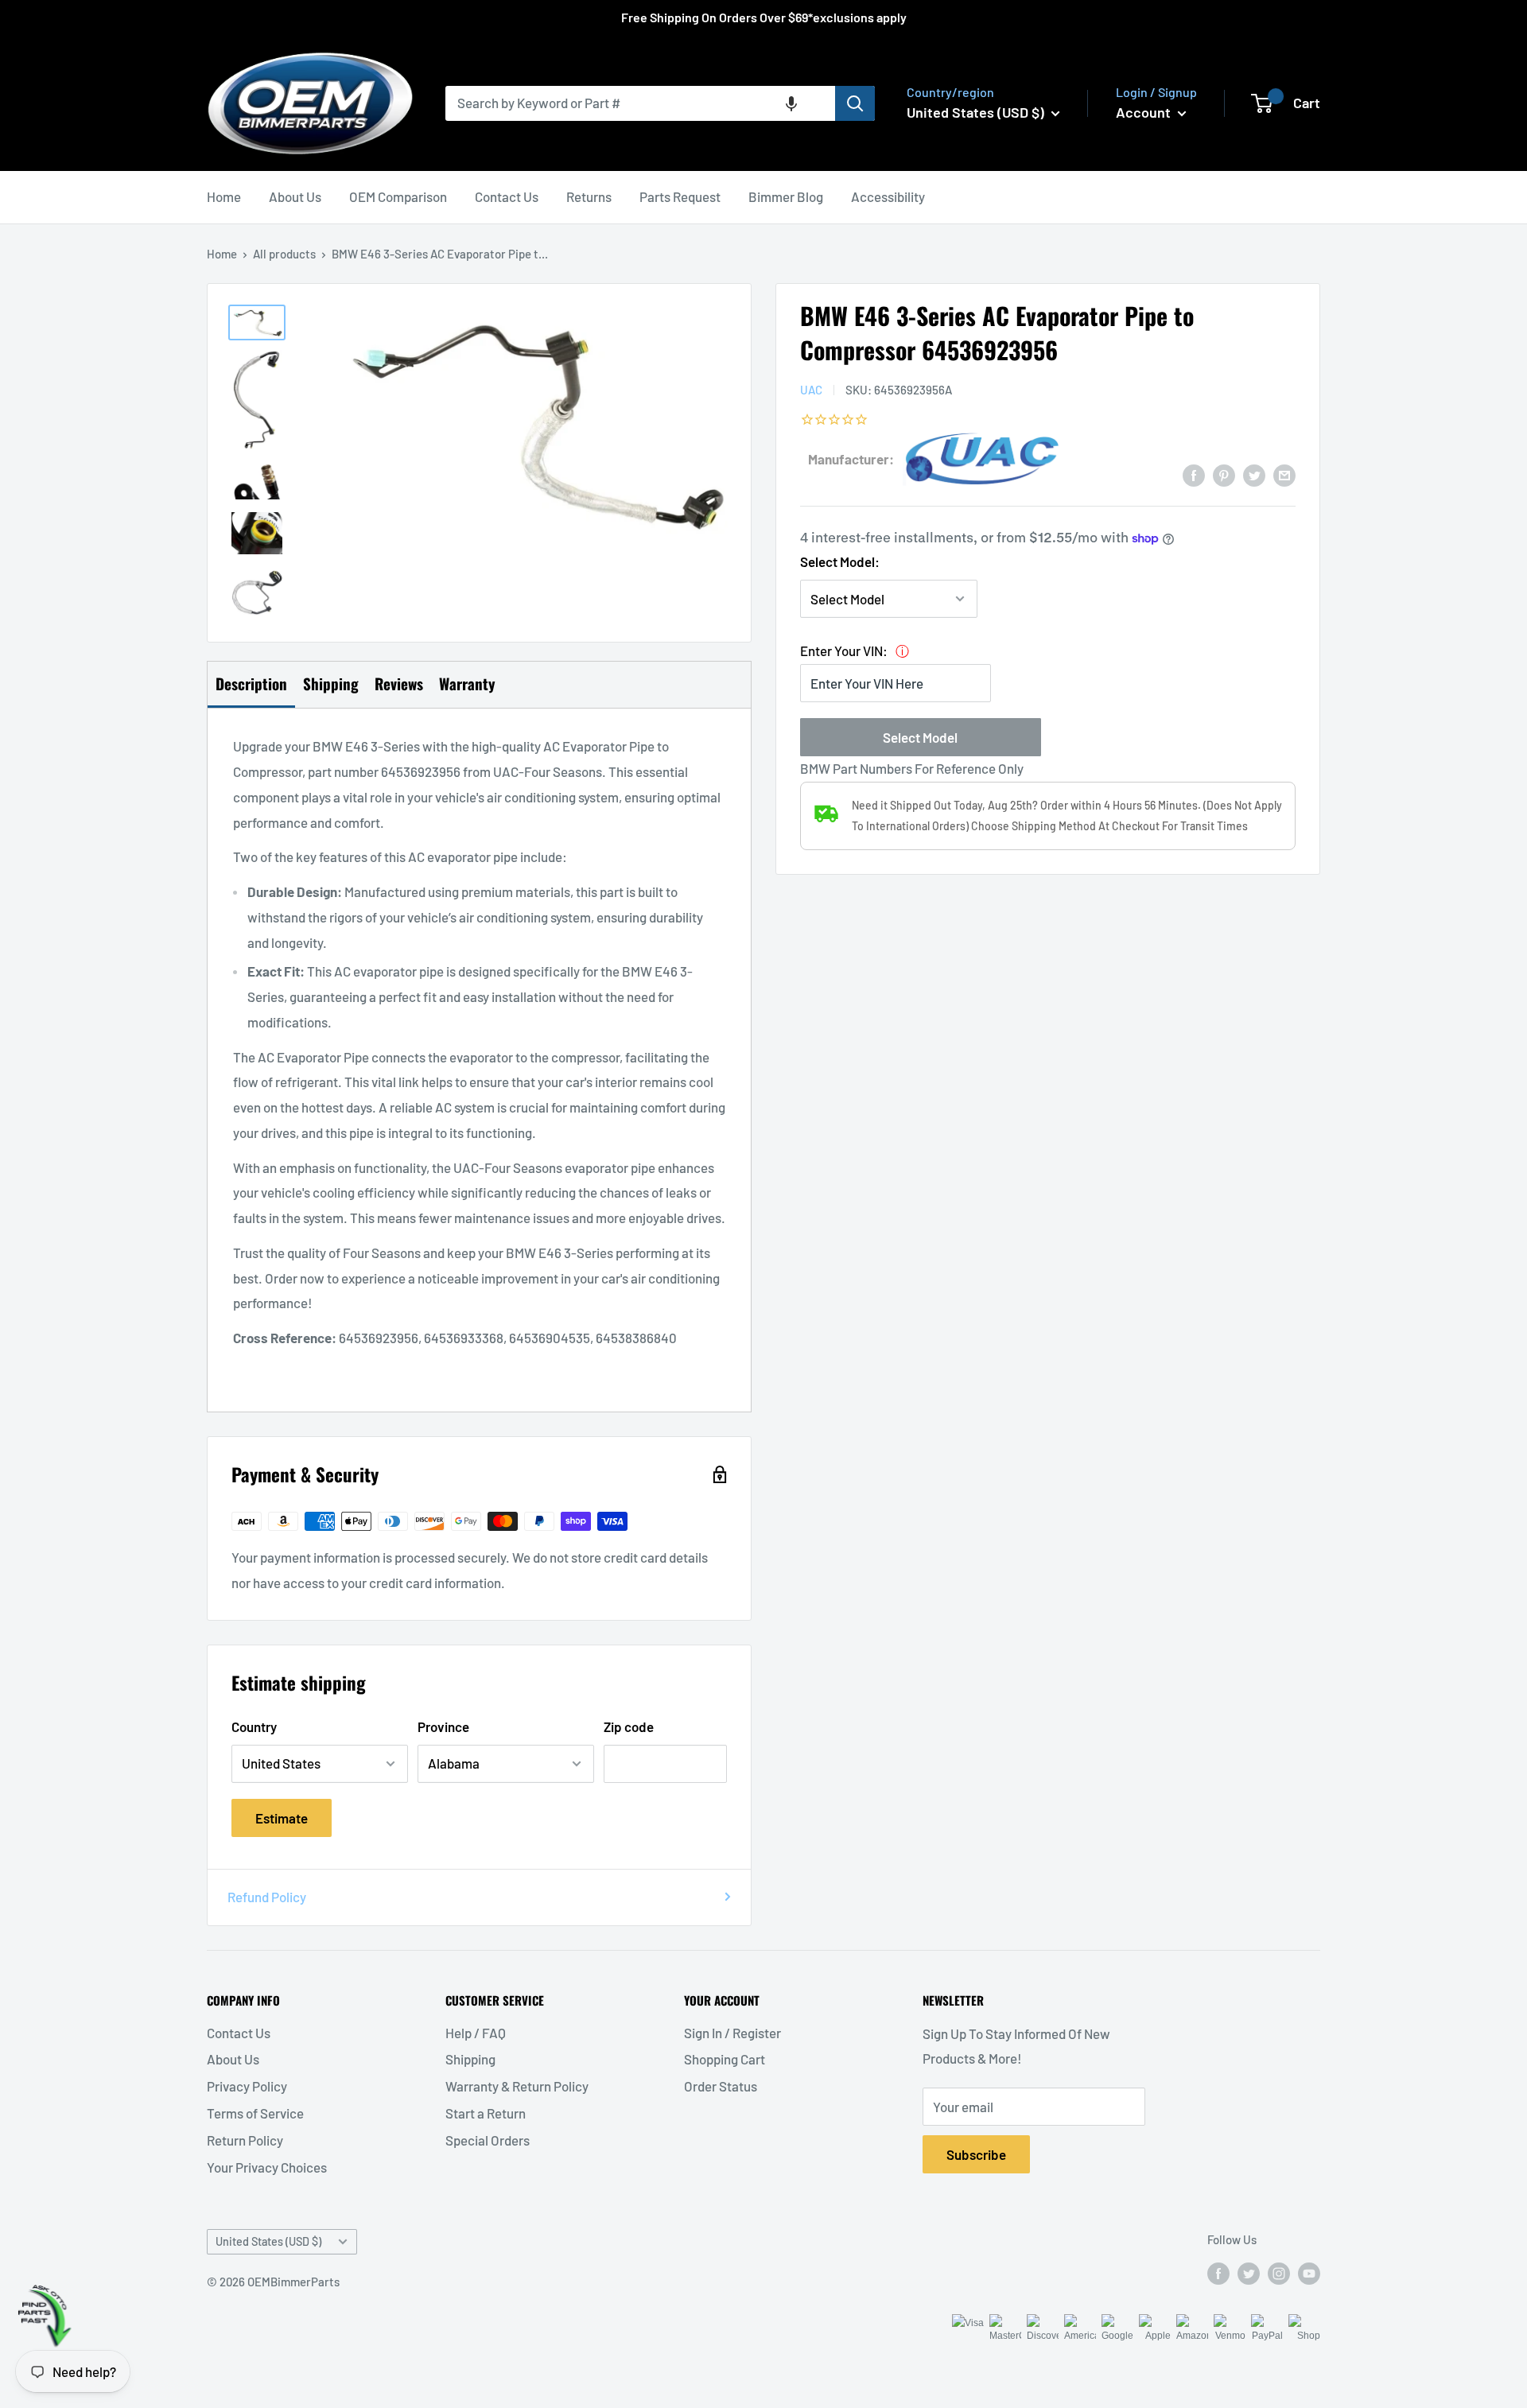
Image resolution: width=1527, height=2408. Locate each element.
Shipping (470, 2059)
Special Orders (488, 2140)
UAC (811, 390)
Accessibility (888, 196)
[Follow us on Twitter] (1249, 2272)
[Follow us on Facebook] (1218, 2272)
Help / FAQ (476, 2033)
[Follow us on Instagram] (1279, 2272)
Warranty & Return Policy (517, 2086)
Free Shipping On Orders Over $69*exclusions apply (764, 17)
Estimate (282, 1818)
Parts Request (680, 196)
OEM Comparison (398, 196)
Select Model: (840, 561)
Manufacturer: (851, 459)
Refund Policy (267, 1897)
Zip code (629, 1726)
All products (284, 254)
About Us (295, 196)
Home (224, 196)
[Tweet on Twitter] (1254, 474)
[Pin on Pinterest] (1224, 474)
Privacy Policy (247, 2086)
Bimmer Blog (786, 196)
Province (443, 1726)
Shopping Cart (725, 2059)
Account (1145, 112)
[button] (791, 103)
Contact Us (507, 196)
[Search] (855, 103)
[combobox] (640, 103)
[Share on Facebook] (1194, 474)
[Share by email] (1284, 474)
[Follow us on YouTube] (1309, 2272)
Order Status (721, 2086)
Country (254, 1726)
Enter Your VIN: (844, 651)
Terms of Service (255, 2113)
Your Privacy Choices (267, 2167)
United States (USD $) (268, 2241)
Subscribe (976, 2154)
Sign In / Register (732, 2033)
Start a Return (486, 2113)
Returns (589, 196)
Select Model (920, 737)
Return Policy (245, 2140)
